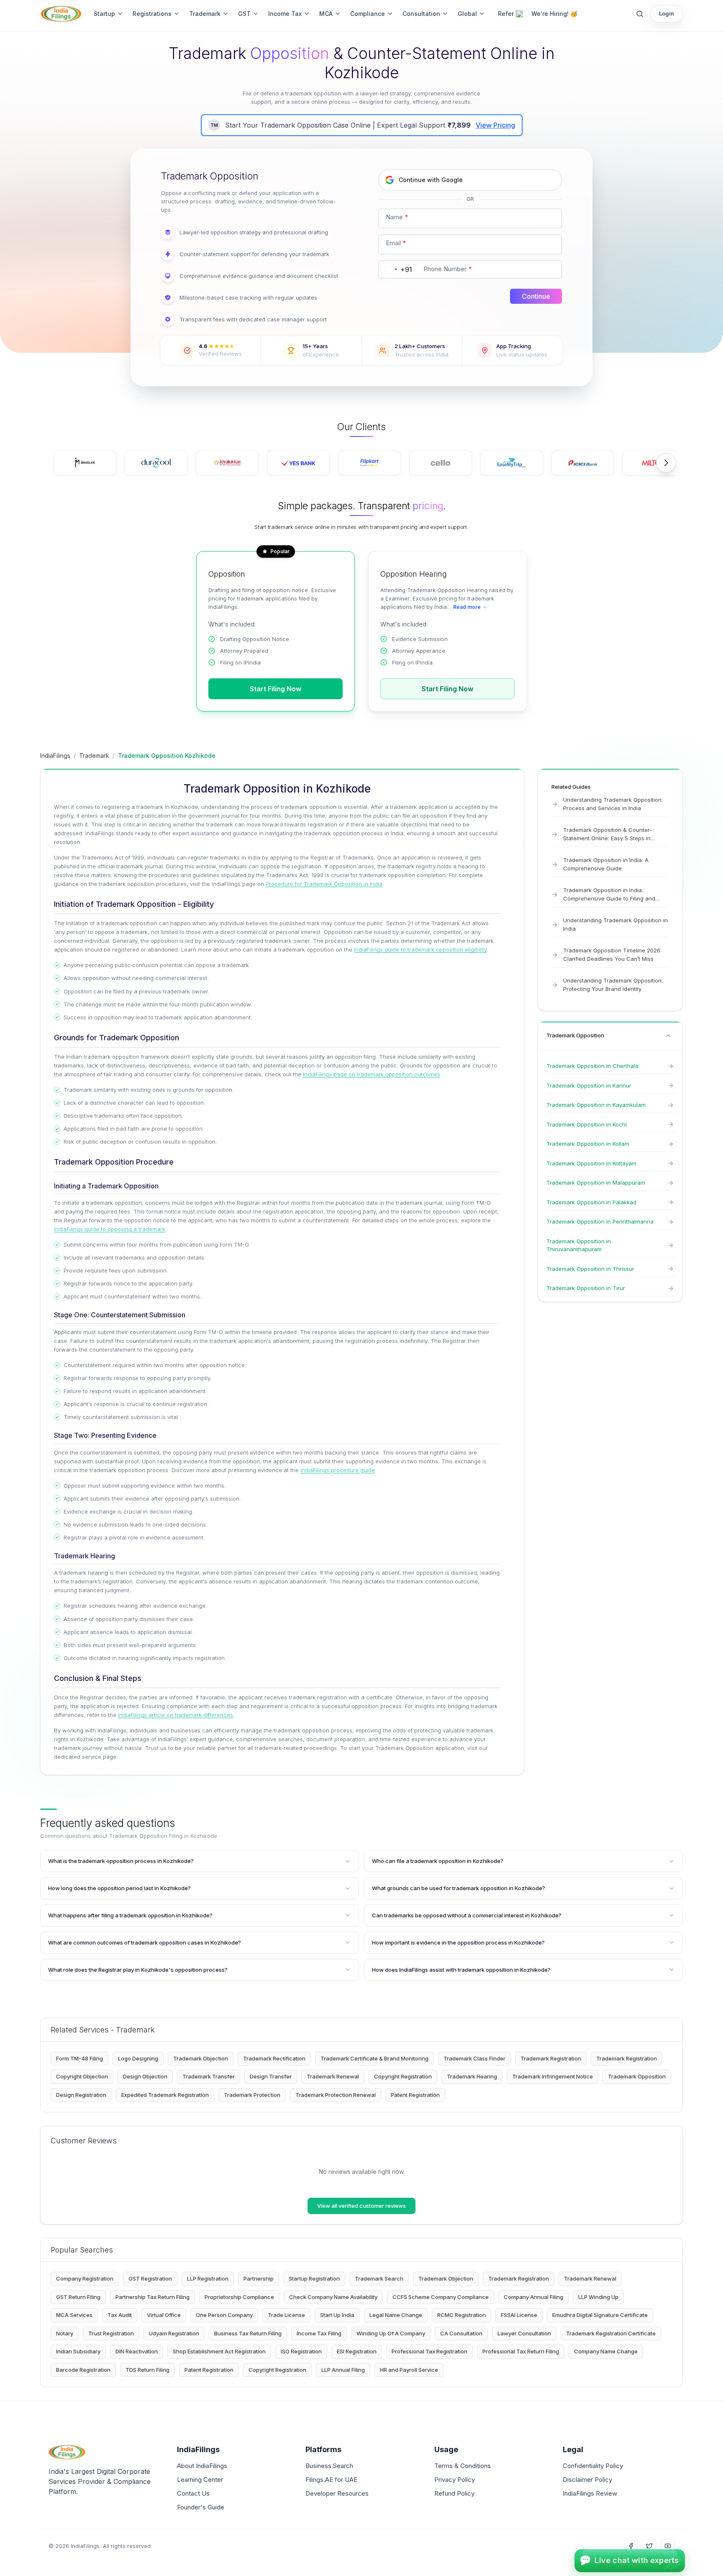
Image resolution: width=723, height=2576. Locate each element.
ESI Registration (357, 2351)
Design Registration (81, 2095)
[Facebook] (631, 2546)
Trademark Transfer (209, 2076)
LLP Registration (208, 2278)
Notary (65, 2333)
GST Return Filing (78, 2297)
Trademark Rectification (274, 2058)
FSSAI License (519, 2315)
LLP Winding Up (598, 2297)
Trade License (286, 2315)
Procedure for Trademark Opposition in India (324, 884)
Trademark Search (379, 2278)
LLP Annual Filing (343, 2370)
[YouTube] (668, 2546)
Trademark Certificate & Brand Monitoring (374, 2058)
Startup (104, 14)
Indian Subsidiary (78, 2351)
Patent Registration (415, 2095)
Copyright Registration (403, 2076)
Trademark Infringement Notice (553, 2076)
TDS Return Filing (147, 2370)
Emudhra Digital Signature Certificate (600, 2315)
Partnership (259, 2278)
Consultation (421, 14)
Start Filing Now (276, 689)
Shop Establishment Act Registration (219, 2351)
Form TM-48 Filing (79, 2058)
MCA (326, 14)
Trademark (205, 14)
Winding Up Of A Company (391, 2333)
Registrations (152, 14)
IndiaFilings (55, 756)
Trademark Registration (551, 2058)
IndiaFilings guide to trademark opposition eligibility (420, 949)
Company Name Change (606, 2351)
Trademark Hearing (472, 2076)
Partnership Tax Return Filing (153, 2297)
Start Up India (337, 2315)
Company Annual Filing (533, 2297)
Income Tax (285, 14)
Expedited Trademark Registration (165, 2095)
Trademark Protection (252, 2095)
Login (667, 13)
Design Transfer (271, 2076)
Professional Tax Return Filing (521, 2351)
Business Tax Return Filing (248, 2333)
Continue (536, 296)
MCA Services (74, 2315)
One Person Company (224, 2315)
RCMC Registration (461, 2315)
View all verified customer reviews (361, 2206)
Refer (506, 14)
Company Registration (85, 2278)
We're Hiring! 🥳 (554, 14)
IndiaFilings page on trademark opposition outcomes (372, 1074)
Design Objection (145, 2076)
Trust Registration (111, 2333)
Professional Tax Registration (429, 2351)
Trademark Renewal (333, 2076)
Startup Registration (314, 2278)
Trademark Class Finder (474, 2058)
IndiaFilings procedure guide (338, 1470)
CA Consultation (461, 2333)
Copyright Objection (82, 2076)
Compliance (368, 14)
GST (244, 14)
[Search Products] (640, 14)
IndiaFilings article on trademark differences (176, 1715)
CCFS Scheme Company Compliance (441, 2297)
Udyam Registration (174, 2333)
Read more (467, 607)
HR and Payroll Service (409, 2370)
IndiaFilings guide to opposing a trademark (110, 1229)
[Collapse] (668, 1036)
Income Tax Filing (319, 2333)
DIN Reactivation (137, 2351)
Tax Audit (120, 2315)
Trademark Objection (201, 2058)
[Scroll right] (666, 463)
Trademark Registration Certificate (611, 2333)
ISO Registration (301, 2351)
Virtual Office (164, 2315)
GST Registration (150, 2278)
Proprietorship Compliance (239, 2297)
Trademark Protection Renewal (336, 2095)
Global (467, 14)
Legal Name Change (396, 2315)
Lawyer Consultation (524, 2333)
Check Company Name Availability (333, 2297)
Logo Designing (138, 2058)
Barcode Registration (83, 2370)
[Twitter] (649, 2546)
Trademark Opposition (637, 2076)
